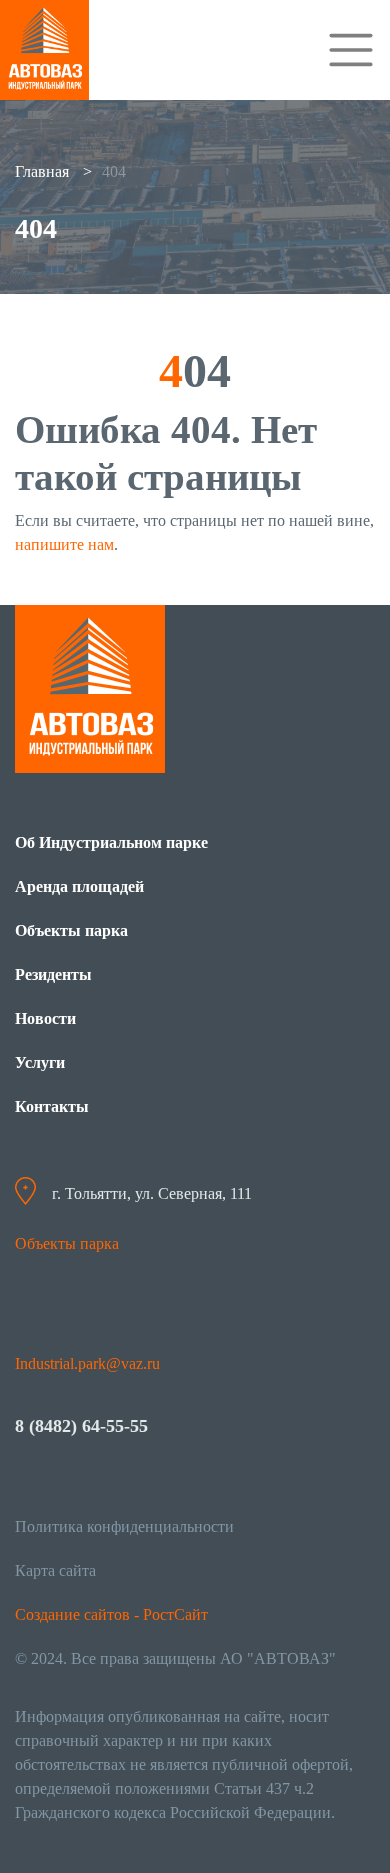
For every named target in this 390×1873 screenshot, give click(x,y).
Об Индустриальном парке (111, 842)
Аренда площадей (79, 886)
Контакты (52, 1106)
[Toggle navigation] (351, 50)
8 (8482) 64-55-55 (81, 1426)
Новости (45, 1018)
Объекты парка (71, 930)
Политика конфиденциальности (124, 1526)
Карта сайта (55, 1570)
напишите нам (64, 544)
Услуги (40, 1062)
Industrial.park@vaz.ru (87, 1363)
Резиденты (53, 974)
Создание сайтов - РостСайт (111, 1614)
